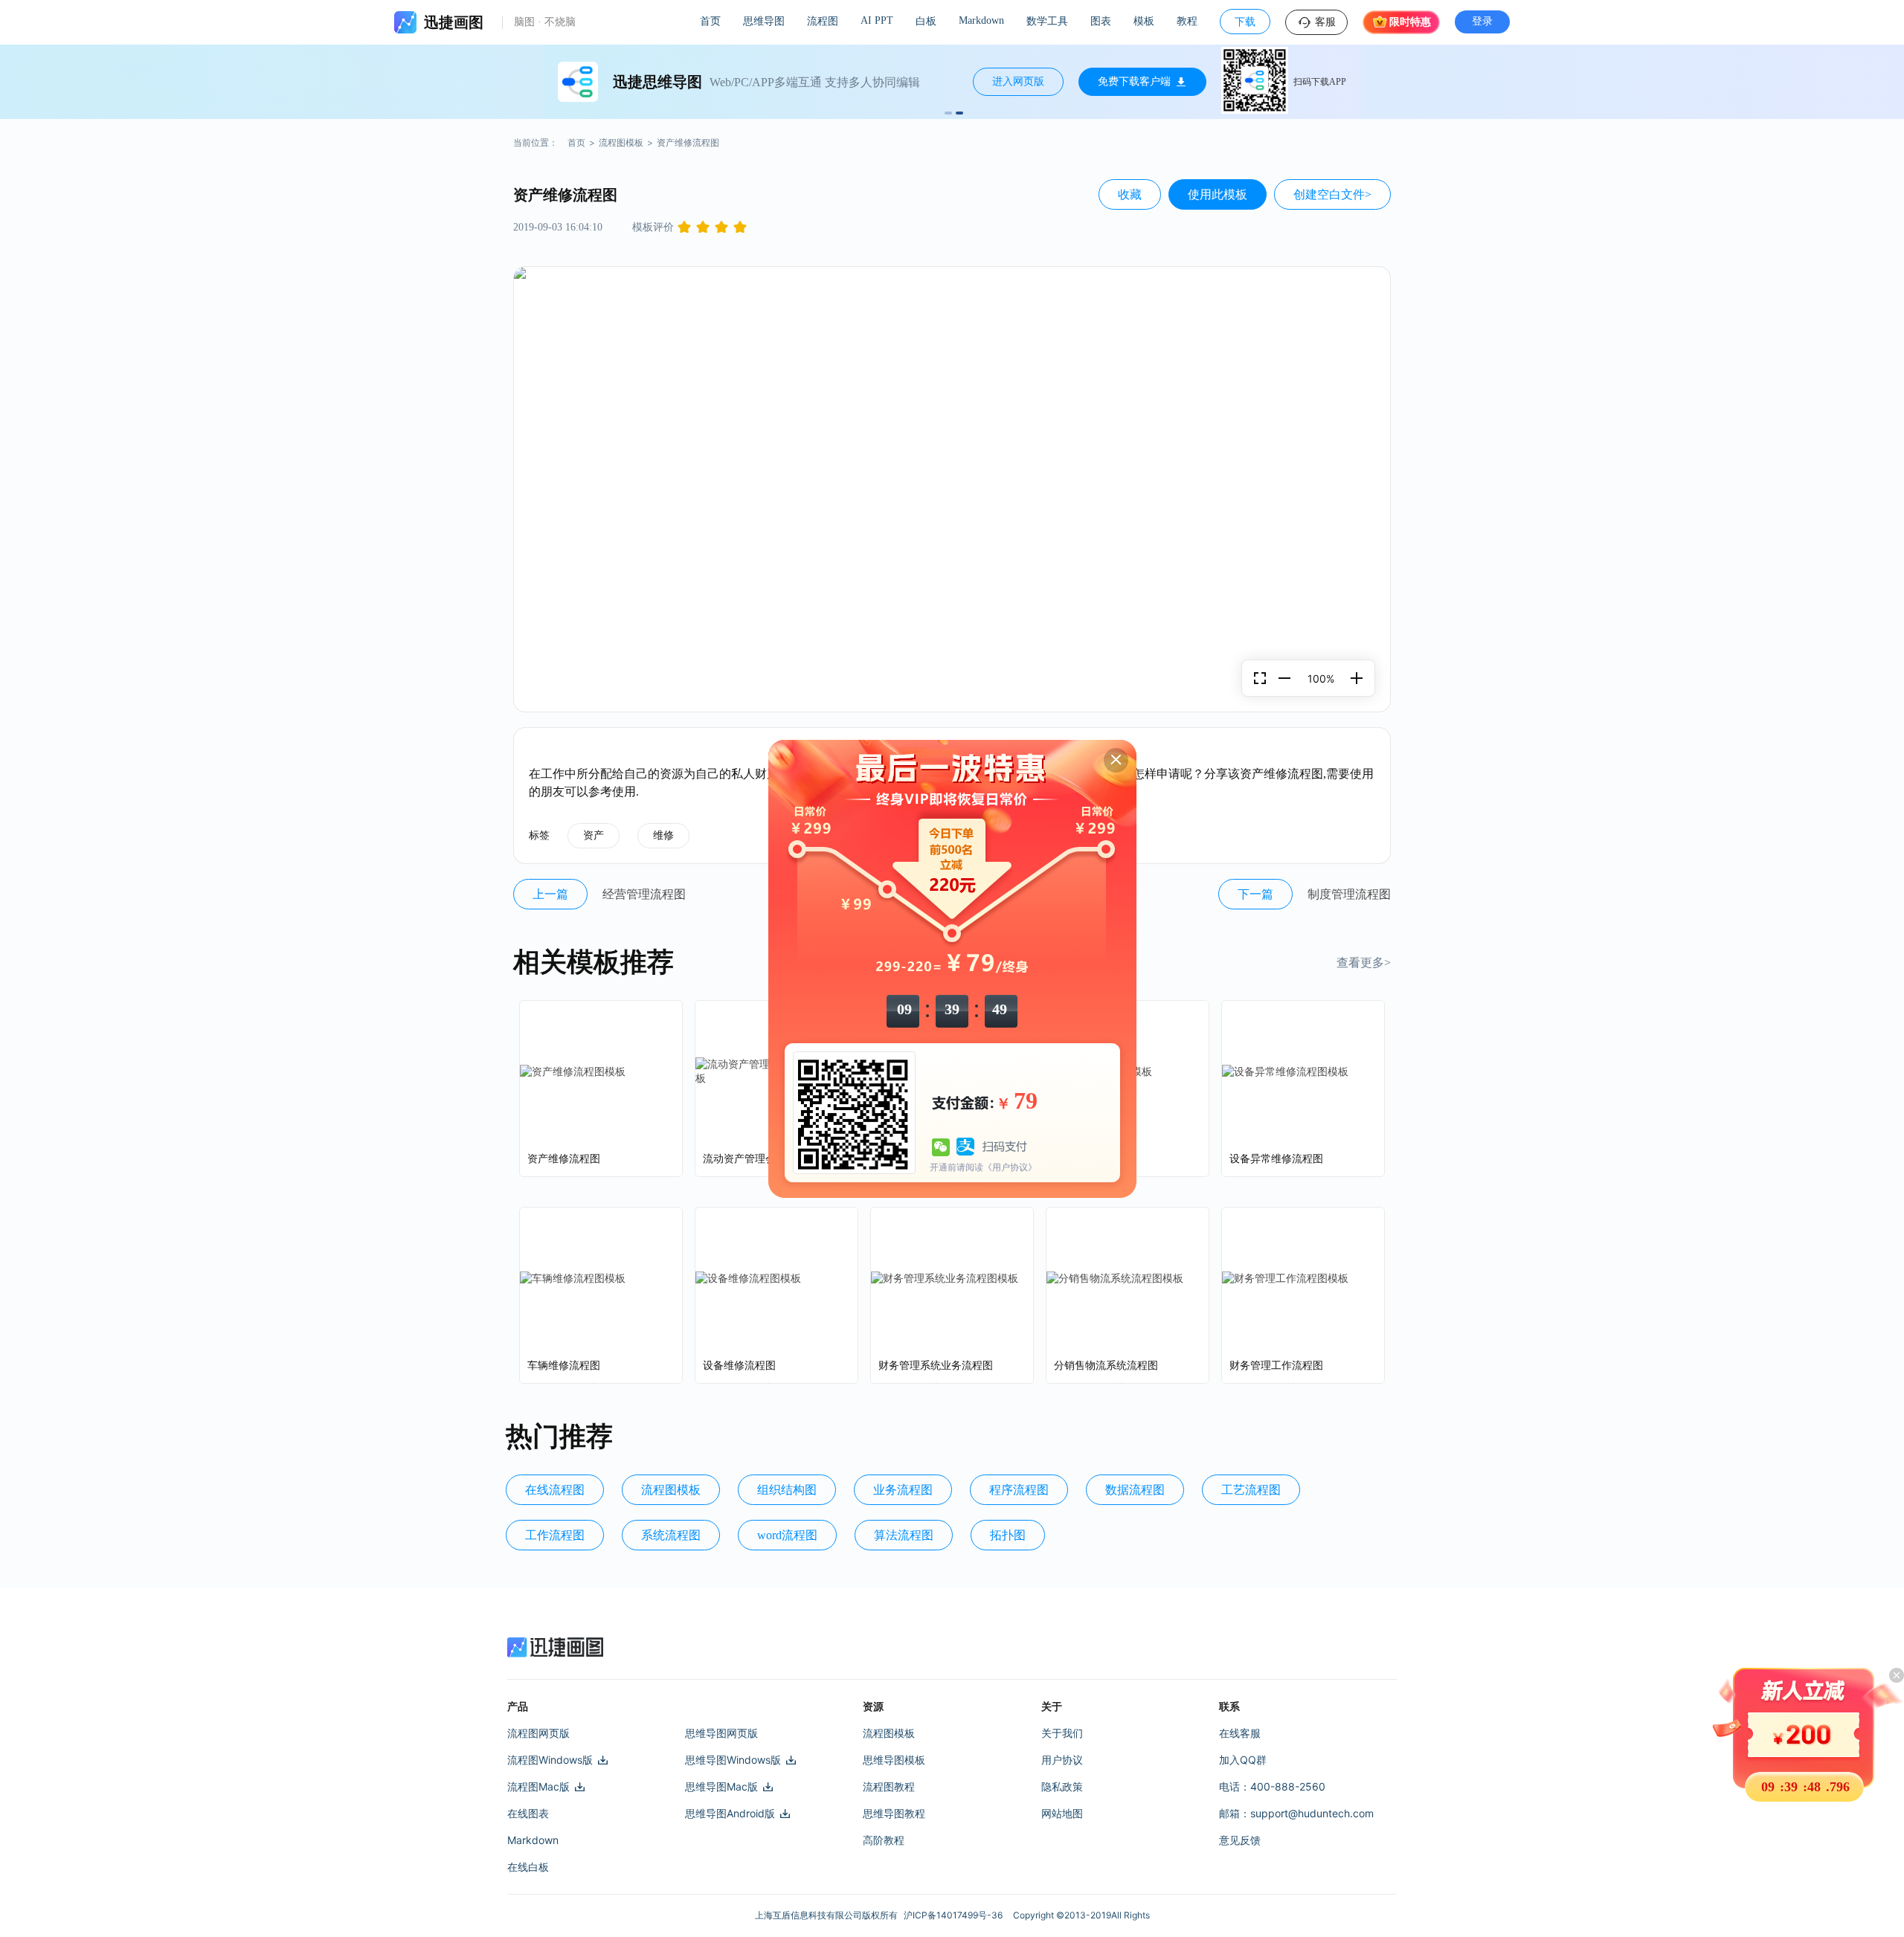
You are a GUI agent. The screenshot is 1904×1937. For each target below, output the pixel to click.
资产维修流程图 (564, 1159)
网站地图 (1062, 1813)
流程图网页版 (538, 1733)
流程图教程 (889, 1786)
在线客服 (1240, 1733)
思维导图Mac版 (721, 1786)
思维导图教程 (894, 1813)
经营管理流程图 (644, 894)
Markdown (981, 20)
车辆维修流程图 (564, 1366)
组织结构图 (787, 1490)
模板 (1144, 21)
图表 (1101, 21)
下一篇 (1255, 894)
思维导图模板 (894, 1760)
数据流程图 (1135, 1490)
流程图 (823, 21)
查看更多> (1364, 963)
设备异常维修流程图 (1276, 1159)
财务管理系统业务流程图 (936, 1366)
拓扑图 (1008, 1535)
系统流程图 (671, 1535)
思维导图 (764, 21)
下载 (1245, 22)
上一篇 (550, 894)
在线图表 (528, 1813)
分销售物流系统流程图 (1106, 1366)
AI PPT (877, 20)
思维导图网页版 (721, 1733)
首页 (710, 21)
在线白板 (528, 1867)
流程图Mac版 (538, 1786)
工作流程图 (555, 1535)
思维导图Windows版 (733, 1760)
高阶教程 (884, 1840)
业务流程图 (903, 1490)
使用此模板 (1218, 194)
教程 (1187, 21)
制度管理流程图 (1349, 894)
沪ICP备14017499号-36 (955, 1915)
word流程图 (787, 1535)
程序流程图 (1019, 1490)
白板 (926, 21)
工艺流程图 (1251, 1490)
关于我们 (1062, 1733)
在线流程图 (555, 1490)
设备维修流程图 (739, 1366)
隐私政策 (1062, 1786)
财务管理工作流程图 (1276, 1366)
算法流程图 (904, 1535)
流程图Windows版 (550, 1760)
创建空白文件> (1332, 194)
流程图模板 (621, 142)
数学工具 (1047, 21)
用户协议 (1062, 1760)
